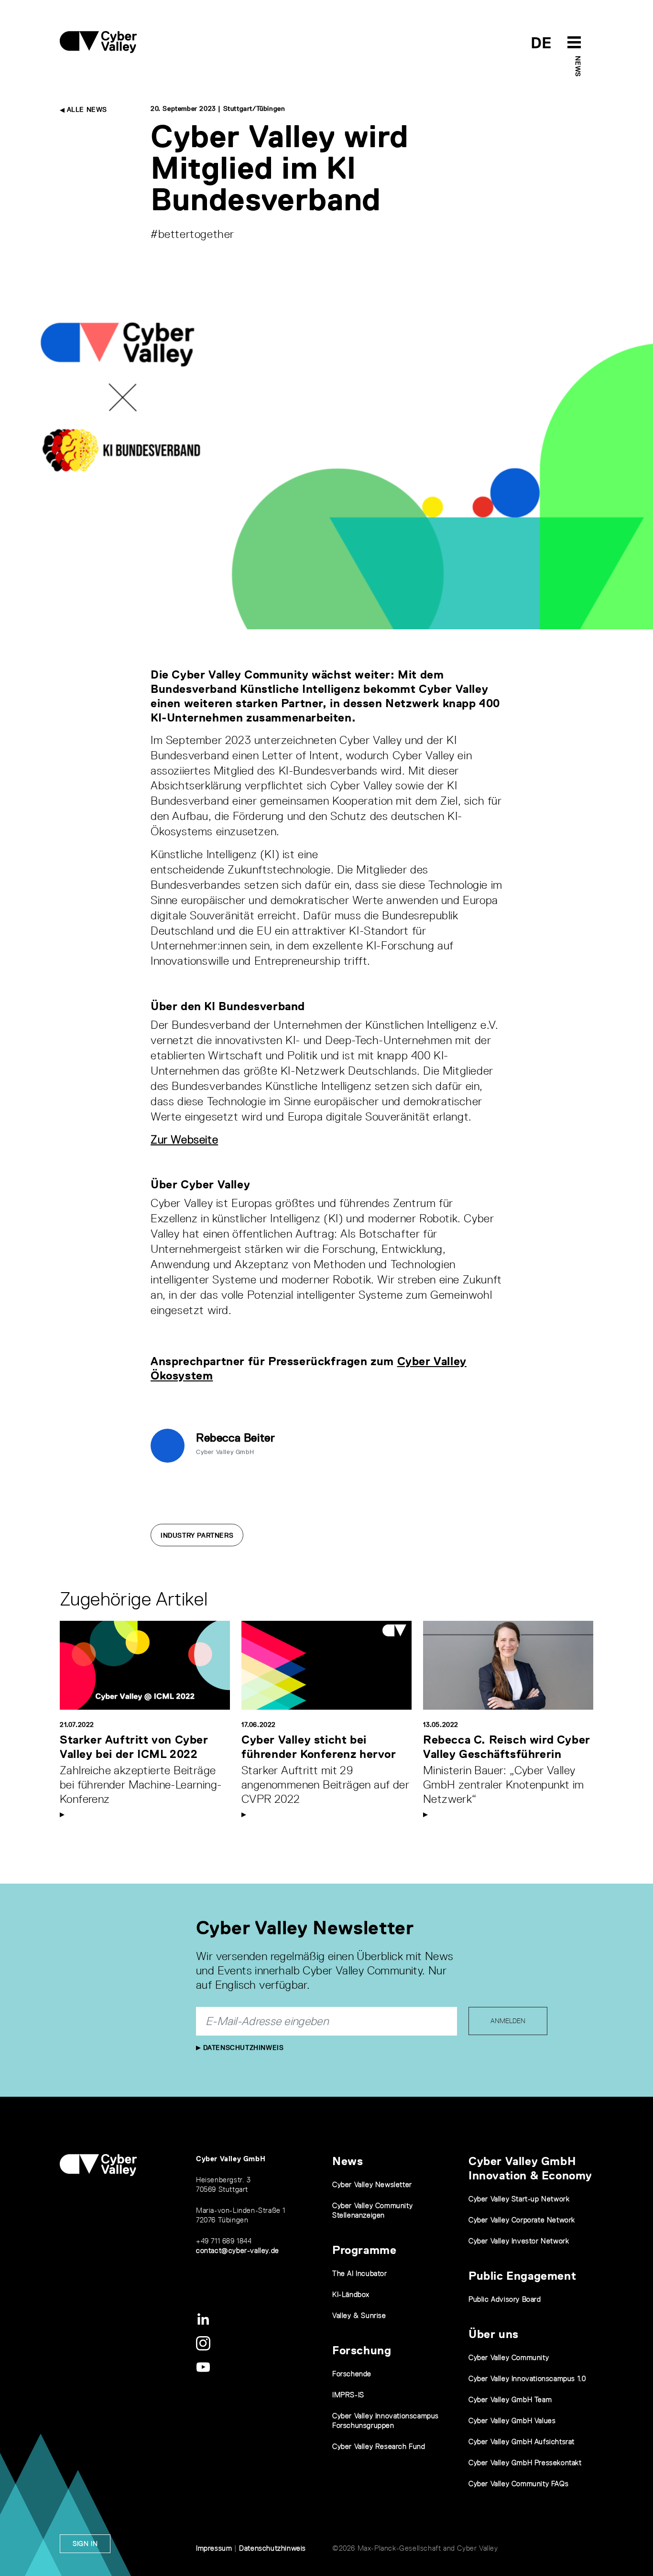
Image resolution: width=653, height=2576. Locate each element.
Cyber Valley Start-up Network (519, 2199)
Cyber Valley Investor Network (519, 2241)
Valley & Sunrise (359, 2315)
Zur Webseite (184, 1139)
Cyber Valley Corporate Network (522, 2220)
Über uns (494, 2334)
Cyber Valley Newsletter (372, 2184)
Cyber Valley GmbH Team (510, 2399)
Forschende (352, 2374)
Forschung (362, 2350)
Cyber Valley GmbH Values (512, 2420)
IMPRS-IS (348, 2395)
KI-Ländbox (351, 2294)
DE (541, 43)
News (578, 66)
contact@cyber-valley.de (238, 2250)
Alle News (86, 109)
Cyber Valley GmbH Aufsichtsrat (522, 2441)
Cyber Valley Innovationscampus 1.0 (527, 2378)
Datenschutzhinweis (242, 2048)
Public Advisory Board (505, 2299)
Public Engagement (522, 2276)
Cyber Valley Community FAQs (518, 2484)
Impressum (214, 2548)
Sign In (85, 2544)
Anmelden (508, 2021)
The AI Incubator (360, 2273)
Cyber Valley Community (509, 2357)
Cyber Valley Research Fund (379, 2446)
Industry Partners (197, 1535)
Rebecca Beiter (235, 1438)
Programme (364, 2250)
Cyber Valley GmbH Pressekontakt (525, 2463)
